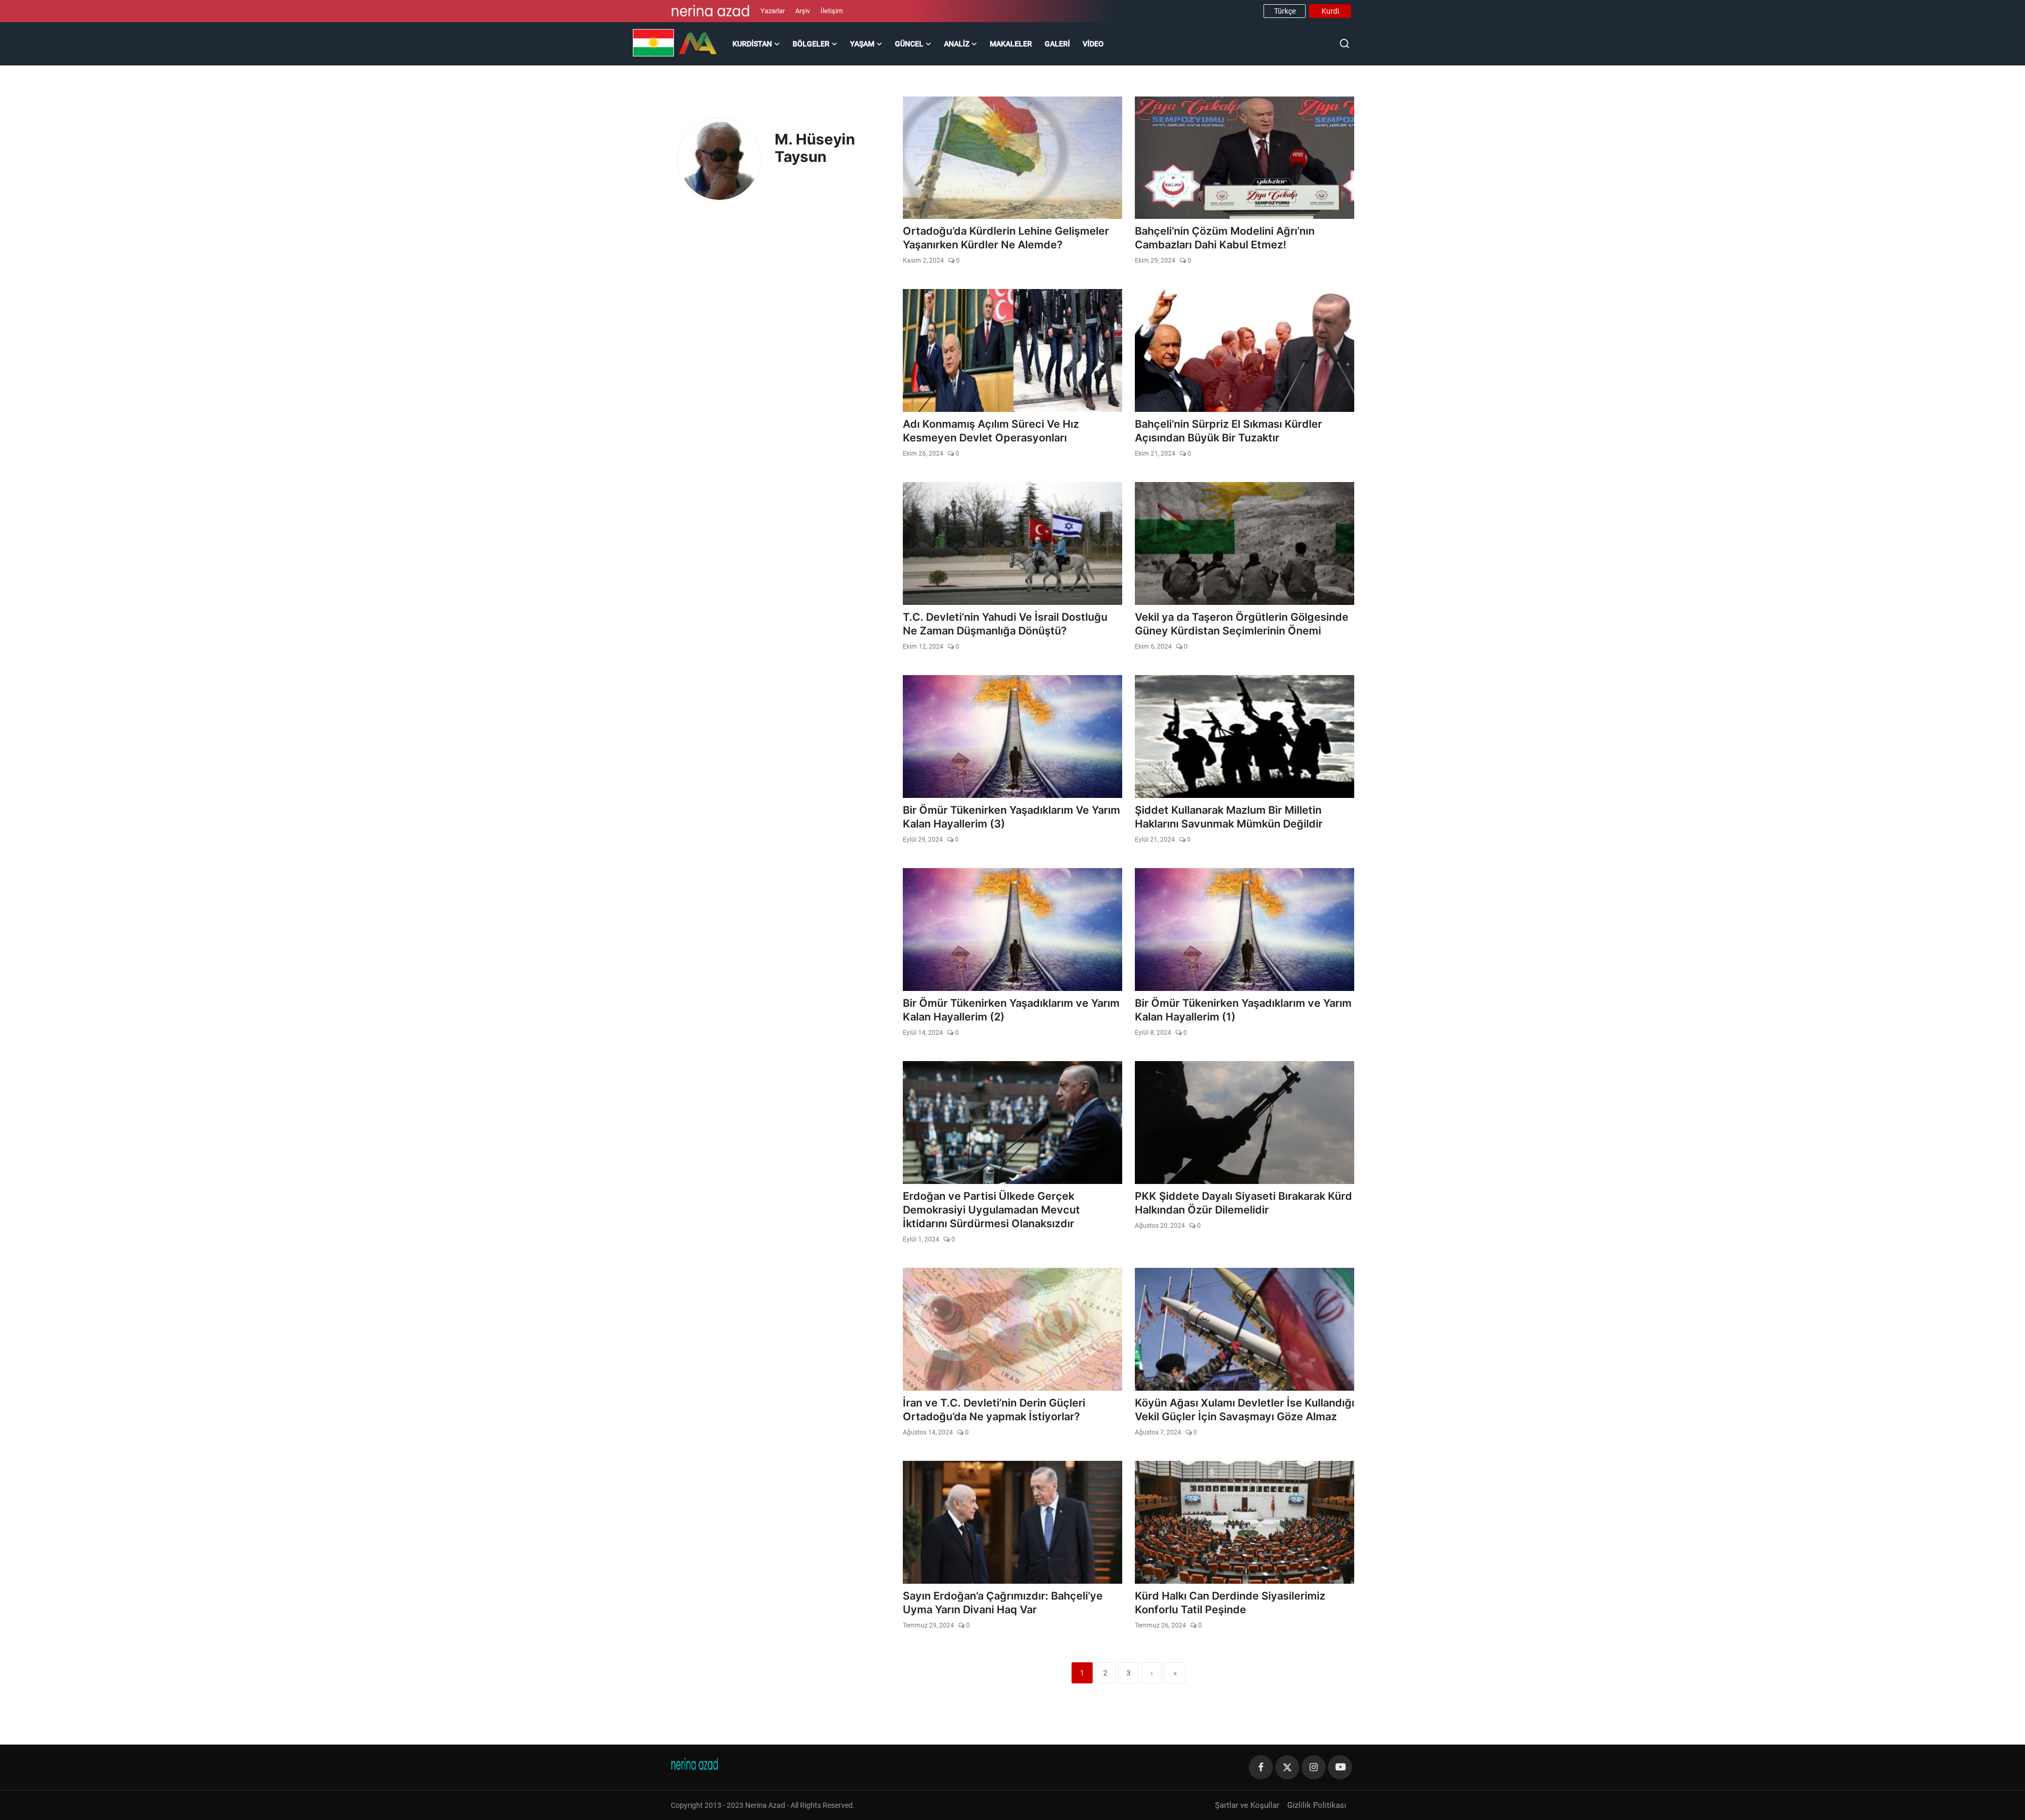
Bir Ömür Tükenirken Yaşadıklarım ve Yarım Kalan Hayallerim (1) (1243, 1010)
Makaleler (1011, 44)
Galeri (1057, 44)
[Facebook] (1261, 1767)
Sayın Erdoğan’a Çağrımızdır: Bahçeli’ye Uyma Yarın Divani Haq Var (1003, 1603)
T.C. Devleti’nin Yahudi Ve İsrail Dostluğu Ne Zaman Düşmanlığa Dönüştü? (1005, 624)
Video (1093, 44)
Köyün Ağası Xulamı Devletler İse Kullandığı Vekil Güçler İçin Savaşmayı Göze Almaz (1245, 1410)
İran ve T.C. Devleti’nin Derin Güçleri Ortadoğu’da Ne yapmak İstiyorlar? (994, 1410)
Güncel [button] (909, 44)
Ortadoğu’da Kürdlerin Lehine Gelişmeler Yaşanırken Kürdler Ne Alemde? (1006, 238)
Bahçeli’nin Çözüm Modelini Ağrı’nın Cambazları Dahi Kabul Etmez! (1225, 238)
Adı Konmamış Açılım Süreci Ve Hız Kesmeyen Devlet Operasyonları (991, 431)
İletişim (832, 11)
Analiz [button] (957, 44)
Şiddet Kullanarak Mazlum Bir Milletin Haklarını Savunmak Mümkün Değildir (1229, 817)
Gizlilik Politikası (1317, 1805)
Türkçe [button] (1285, 11)
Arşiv (803, 11)
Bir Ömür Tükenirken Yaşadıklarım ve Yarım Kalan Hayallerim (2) (1011, 1010)
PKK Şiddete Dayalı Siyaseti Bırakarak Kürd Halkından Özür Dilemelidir (1243, 1203)
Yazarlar (773, 11)
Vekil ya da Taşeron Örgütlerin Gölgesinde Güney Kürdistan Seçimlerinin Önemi (1242, 624)
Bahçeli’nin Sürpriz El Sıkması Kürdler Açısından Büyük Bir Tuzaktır (1228, 431)
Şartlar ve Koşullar (1247, 1805)
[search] (1344, 44)
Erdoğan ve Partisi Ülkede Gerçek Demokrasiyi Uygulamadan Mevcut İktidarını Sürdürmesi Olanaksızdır (991, 1210)
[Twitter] (1287, 1767)
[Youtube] (1340, 1767)
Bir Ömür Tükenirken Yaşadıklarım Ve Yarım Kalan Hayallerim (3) (1011, 817)
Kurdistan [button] (752, 44)
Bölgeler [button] (811, 44)
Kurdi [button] (1330, 11)
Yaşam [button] (862, 44)
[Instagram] (1314, 1767)
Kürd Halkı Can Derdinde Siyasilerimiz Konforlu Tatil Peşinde (1230, 1603)
